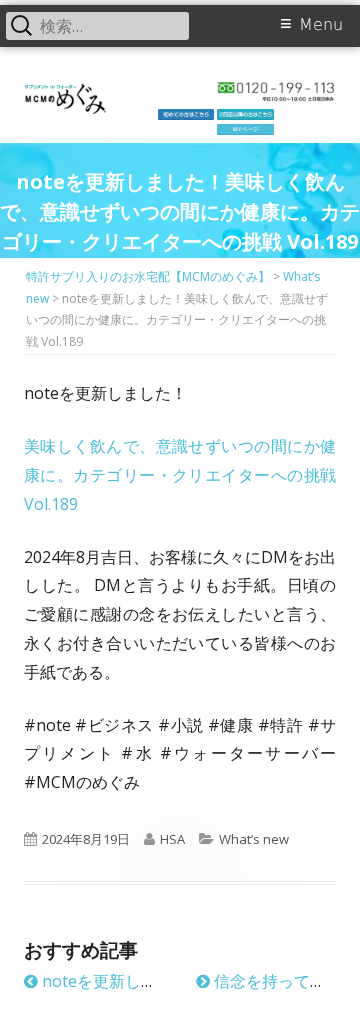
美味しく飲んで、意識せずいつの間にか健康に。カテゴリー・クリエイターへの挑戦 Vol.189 (180, 475)
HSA (172, 839)
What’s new (254, 839)
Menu (321, 24)
